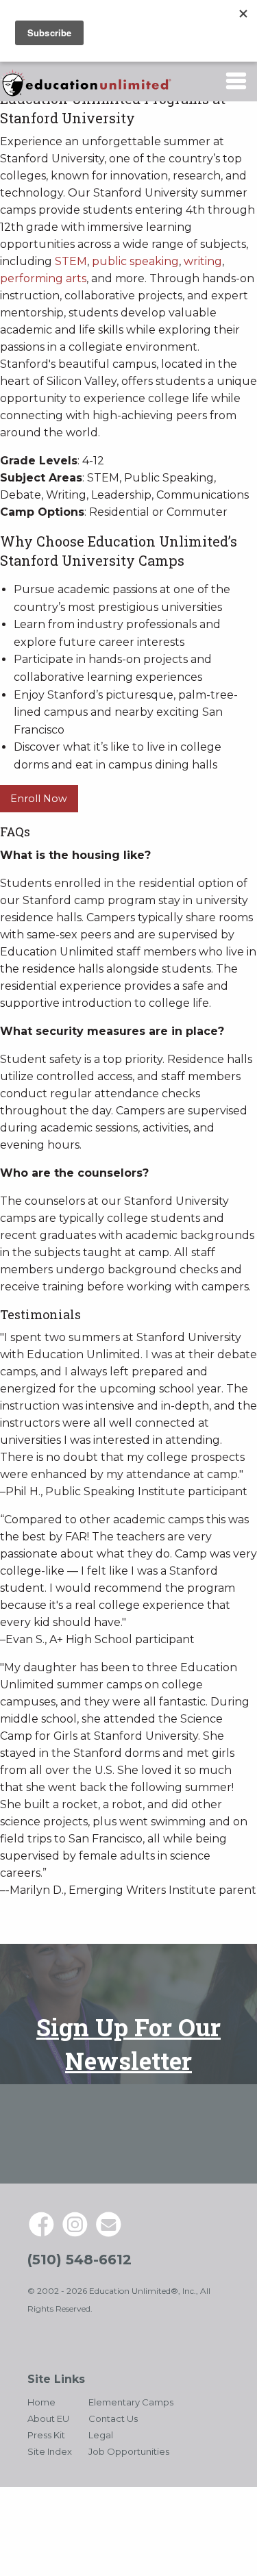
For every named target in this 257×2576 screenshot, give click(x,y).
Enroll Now (39, 799)
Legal (101, 2435)
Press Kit (46, 2435)
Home (41, 2402)
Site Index (50, 2451)
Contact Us (113, 2418)
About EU (48, 2418)
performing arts (43, 278)
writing (203, 261)
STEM (71, 261)
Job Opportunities (129, 2451)
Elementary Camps (131, 2402)
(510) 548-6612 (79, 2260)
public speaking (135, 261)
